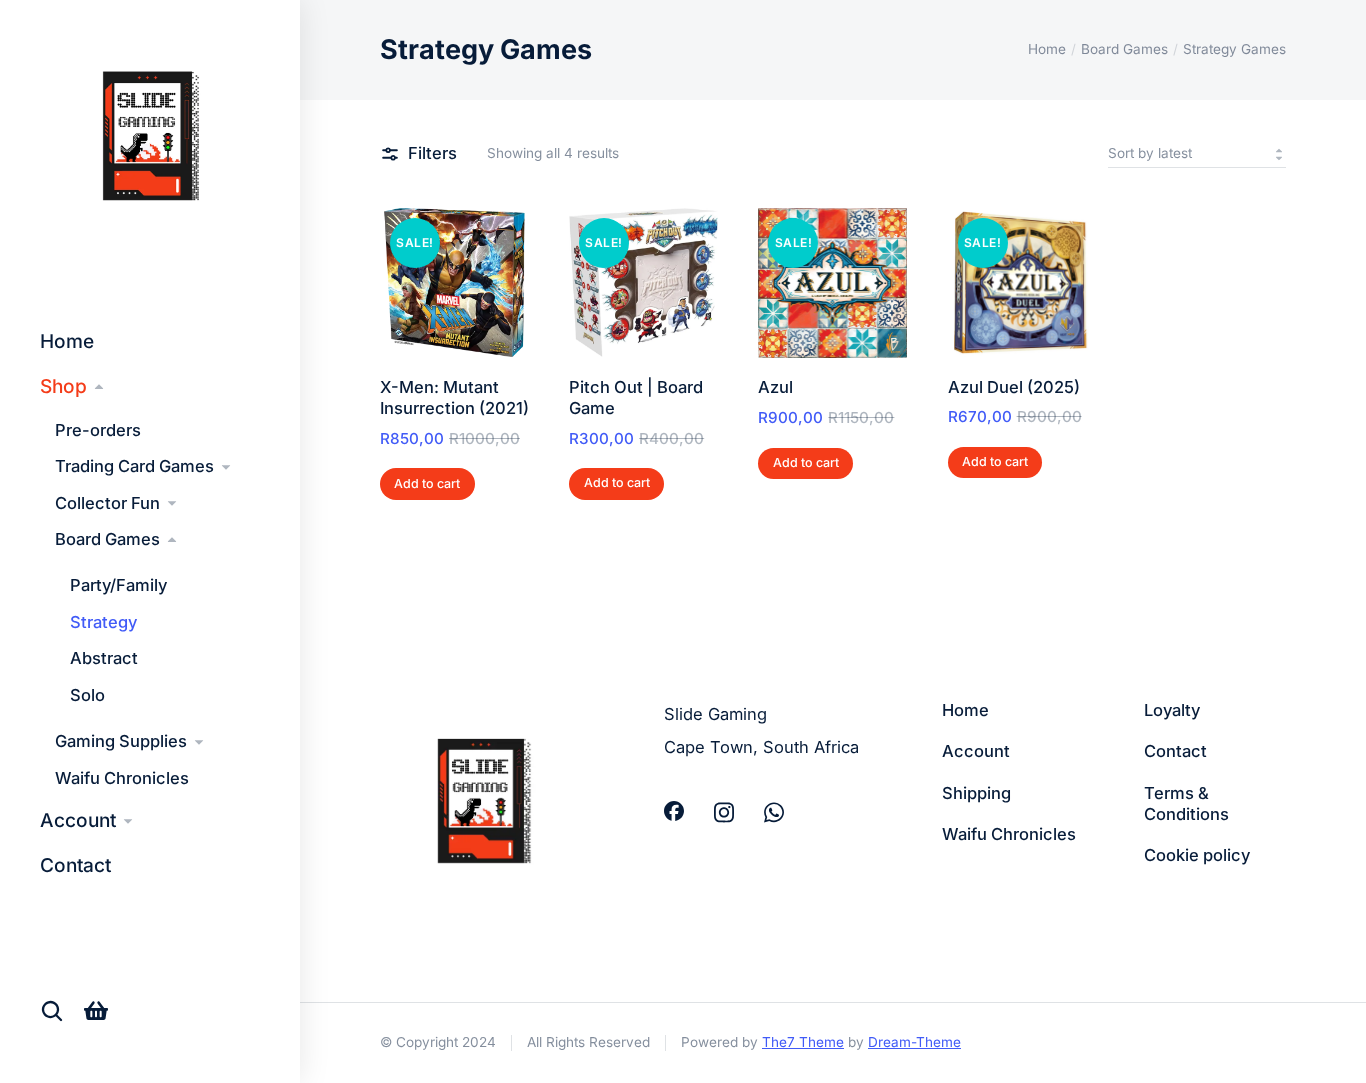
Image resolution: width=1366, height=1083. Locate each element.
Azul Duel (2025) (1014, 387)
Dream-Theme (914, 1042)
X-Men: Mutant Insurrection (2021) (454, 397)
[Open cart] (96, 1010)
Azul (775, 387)
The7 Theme (803, 1042)
